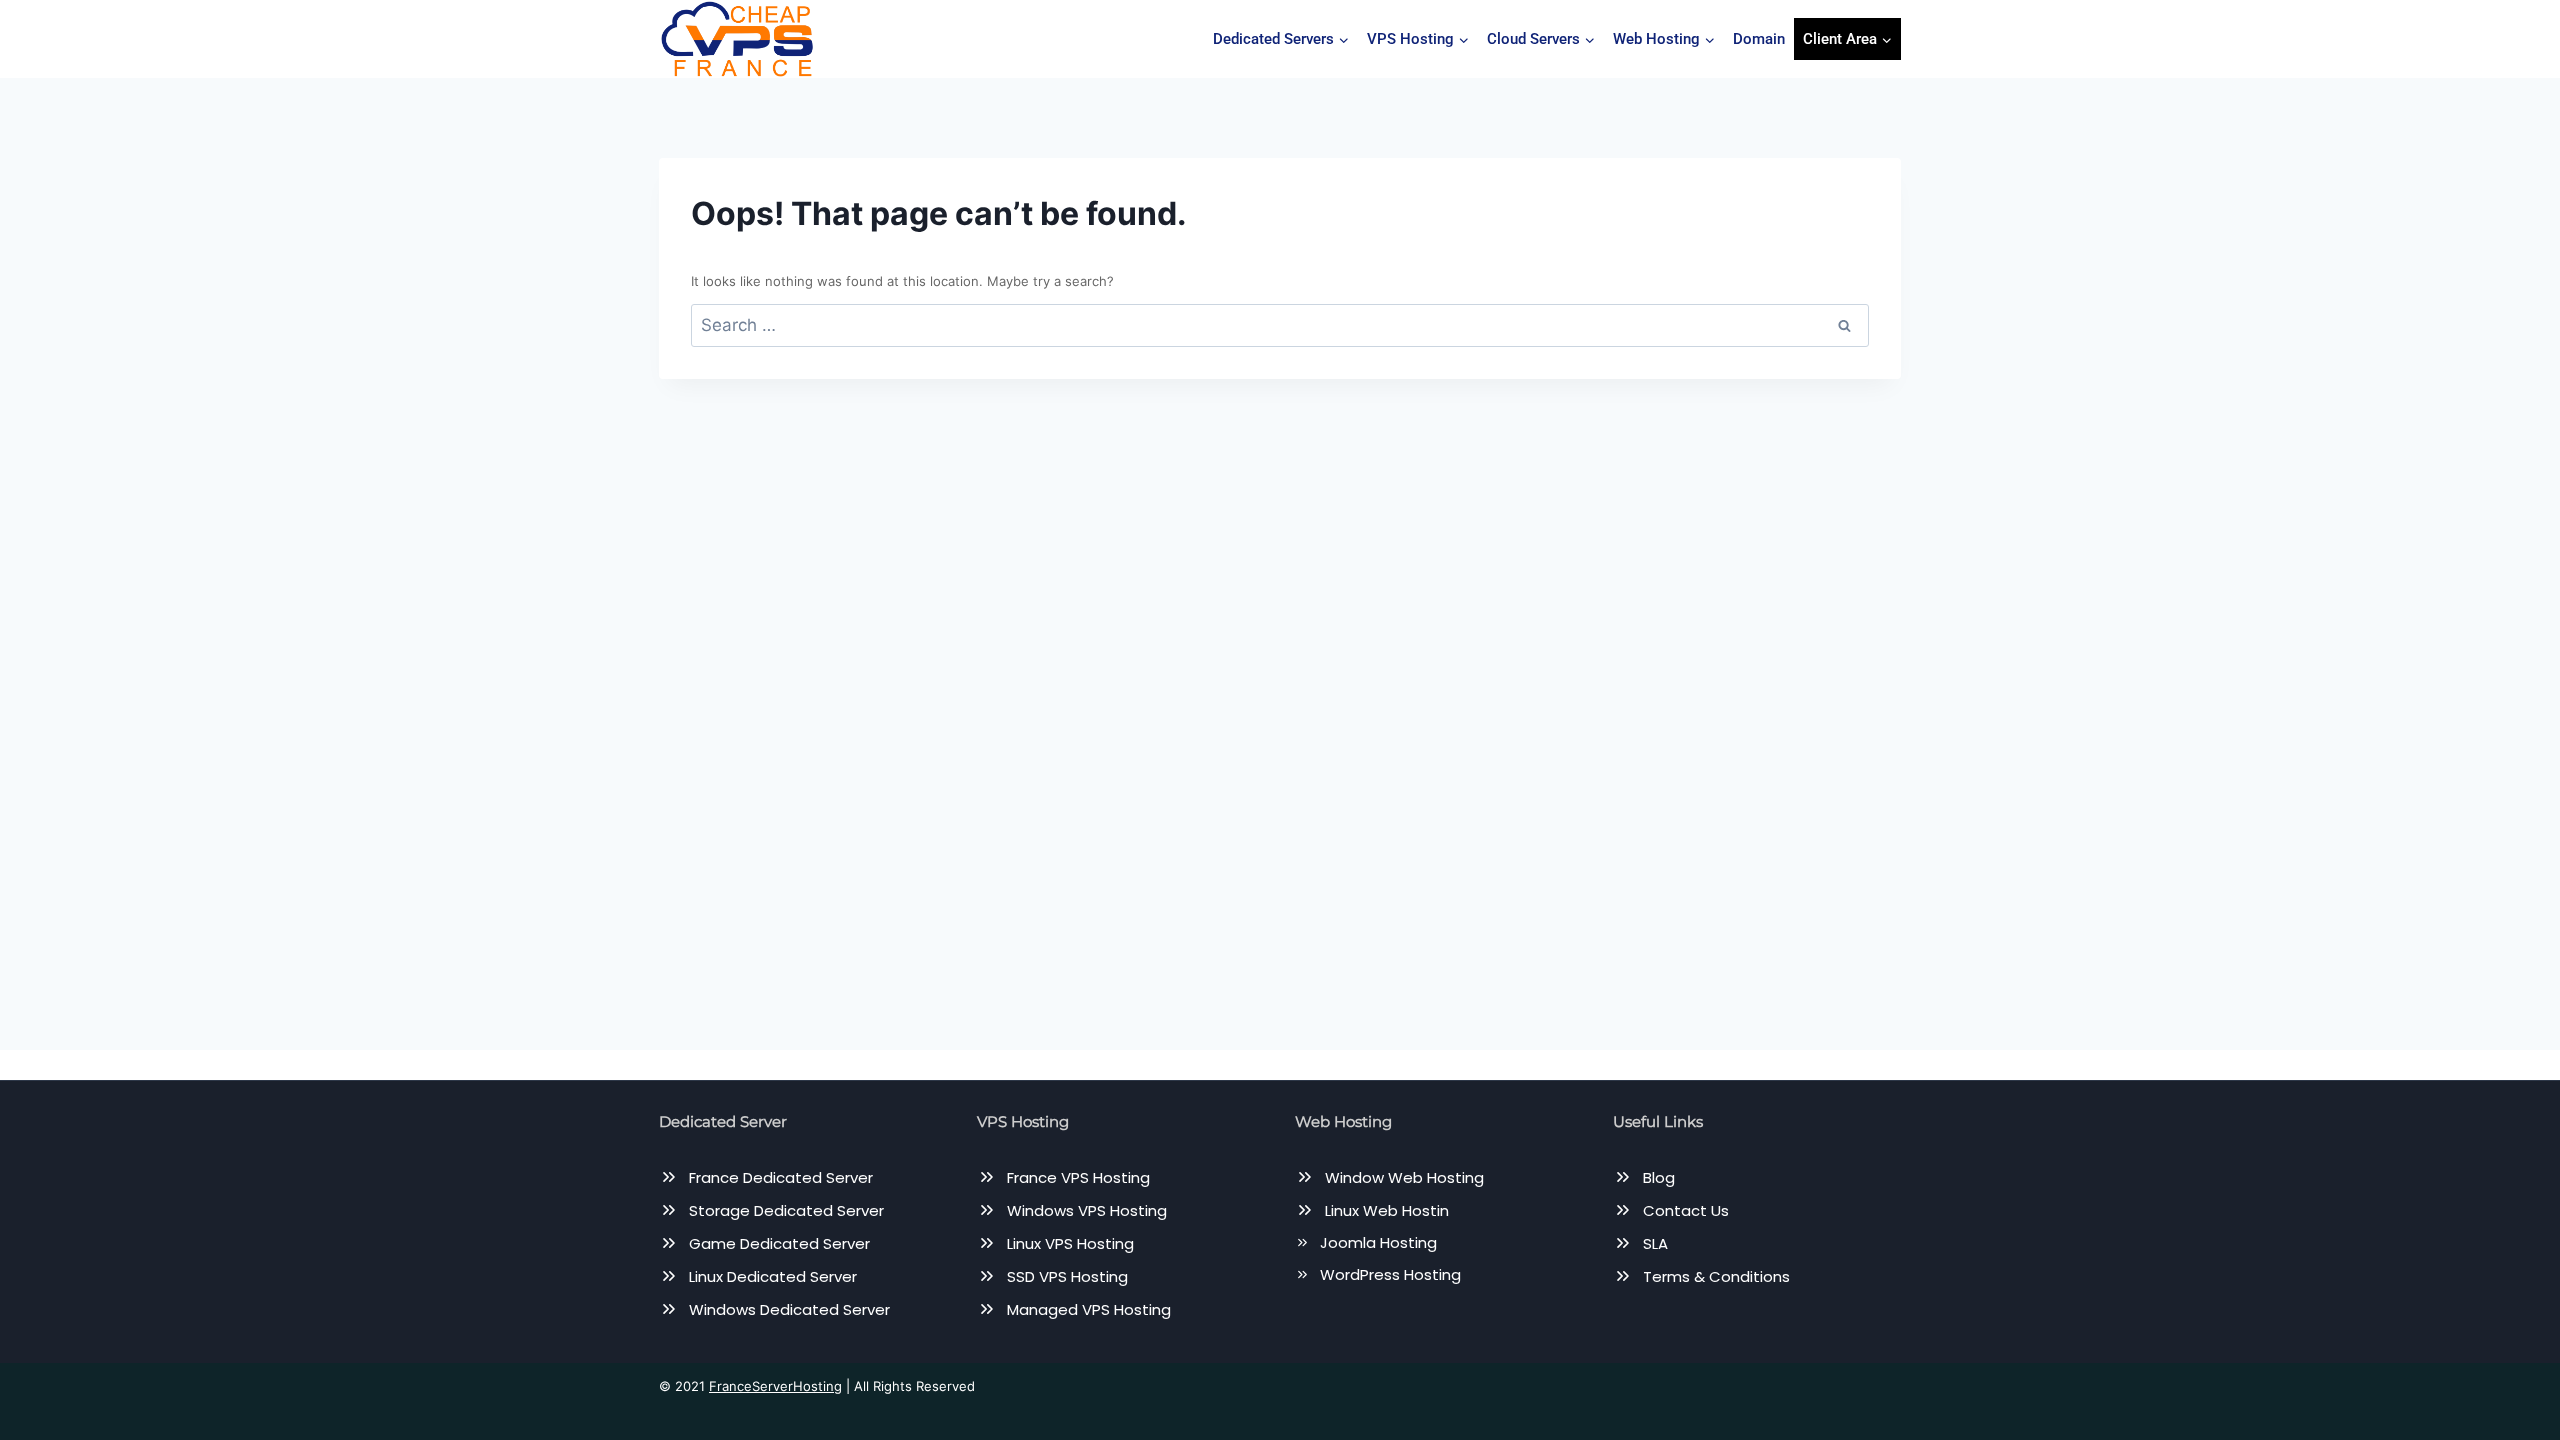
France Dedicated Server (781, 1177)
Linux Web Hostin (1387, 1210)
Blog (1659, 1177)
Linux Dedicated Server (773, 1276)
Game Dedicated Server (779, 1243)
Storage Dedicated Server (786, 1210)
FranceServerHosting (775, 1386)
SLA (1655, 1243)
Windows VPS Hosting (1087, 1210)
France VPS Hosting (1078, 1177)
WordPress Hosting (1390, 1274)
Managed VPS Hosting (1089, 1309)
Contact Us (1686, 1210)
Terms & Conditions (1716, 1276)
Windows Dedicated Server (789, 1309)
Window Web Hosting (1404, 1177)
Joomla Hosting (1378, 1242)
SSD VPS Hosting (1067, 1276)
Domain (1759, 39)
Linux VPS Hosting (1070, 1243)
